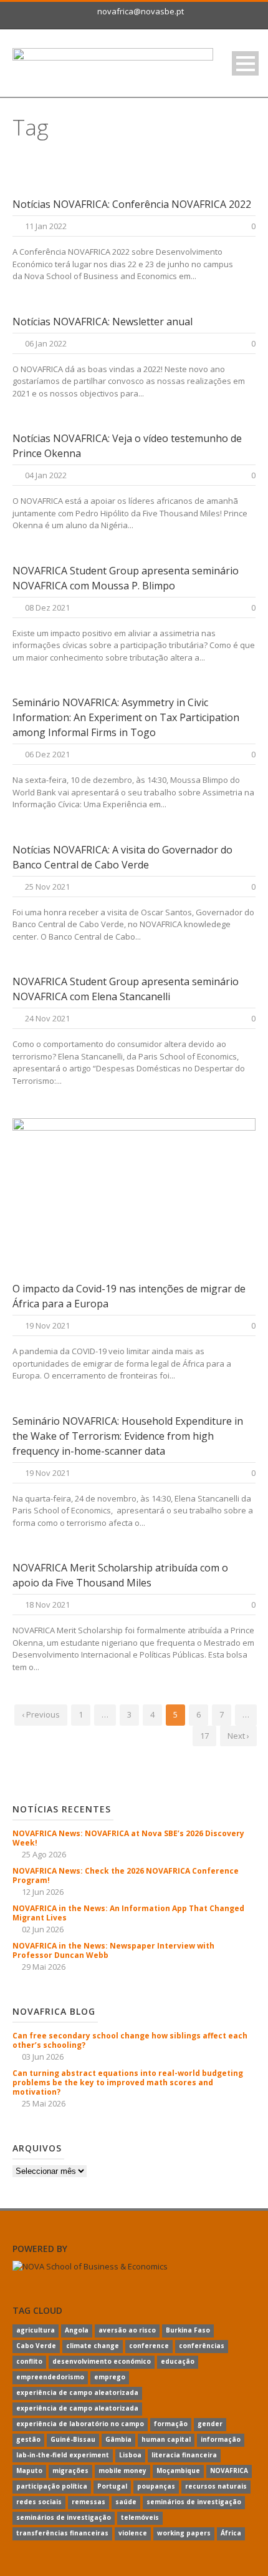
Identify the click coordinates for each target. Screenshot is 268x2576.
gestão (28, 2439)
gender (210, 2424)
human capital (166, 2439)
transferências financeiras (62, 2533)
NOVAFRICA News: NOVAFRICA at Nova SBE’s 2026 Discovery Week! (128, 1838)
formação (171, 2424)
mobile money (122, 2470)
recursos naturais (216, 2486)
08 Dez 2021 (47, 607)
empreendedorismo (50, 2377)
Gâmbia (118, 2439)
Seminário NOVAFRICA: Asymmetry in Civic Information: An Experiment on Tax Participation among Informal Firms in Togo (126, 717)
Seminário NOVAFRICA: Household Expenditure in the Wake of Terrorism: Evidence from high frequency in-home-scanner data (128, 1436)
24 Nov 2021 (47, 1018)
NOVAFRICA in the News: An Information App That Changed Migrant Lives (128, 1913)
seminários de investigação (194, 2502)
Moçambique (178, 2470)
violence (133, 2533)
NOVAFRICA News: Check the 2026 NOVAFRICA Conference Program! (126, 1875)
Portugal (112, 2486)
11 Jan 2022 (46, 226)
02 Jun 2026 (43, 1929)
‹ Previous (41, 1714)
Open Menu (245, 63)
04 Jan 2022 (46, 475)
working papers (184, 2533)
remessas (89, 2502)
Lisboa (130, 2455)
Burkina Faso (188, 2330)
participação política (52, 2486)
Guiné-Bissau (73, 2439)
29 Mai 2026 (44, 1967)
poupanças (156, 2486)
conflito (29, 2361)
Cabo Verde (36, 2346)
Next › (238, 1736)
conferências (202, 2346)
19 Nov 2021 (47, 1325)
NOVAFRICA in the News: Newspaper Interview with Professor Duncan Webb (113, 1950)
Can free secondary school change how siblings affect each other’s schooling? (130, 2040)
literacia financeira (184, 2455)
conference (149, 2346)
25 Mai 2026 (44, 2103)
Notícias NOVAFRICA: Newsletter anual (103, 322)
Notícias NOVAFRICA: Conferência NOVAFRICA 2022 (132, 204)
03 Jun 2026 (43, 2057)
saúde (126, 2502)
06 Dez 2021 (47, 754)
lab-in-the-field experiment (63, 2455)
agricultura (36, 2330)
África (231, 2533)
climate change (93, 2346)
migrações (70, 2470)
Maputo (29, 2470)
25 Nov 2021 (47, 887)
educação (178, 2361)
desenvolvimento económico (102, 2361)
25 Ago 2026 (44, 1854)
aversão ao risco (127, 2330)
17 (204, 1736)
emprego (110, 2377)
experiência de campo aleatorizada (77, 2392)
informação (221, 2439)
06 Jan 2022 (46, 343)
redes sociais (39, 2502)
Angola (77, 2330)
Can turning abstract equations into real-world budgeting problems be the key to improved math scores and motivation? (128, 2082)
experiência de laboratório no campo (80, 2424)
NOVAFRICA (229, 2470)
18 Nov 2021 (47, 1605)
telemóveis (140, 2517)
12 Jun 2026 (43, 1892)
